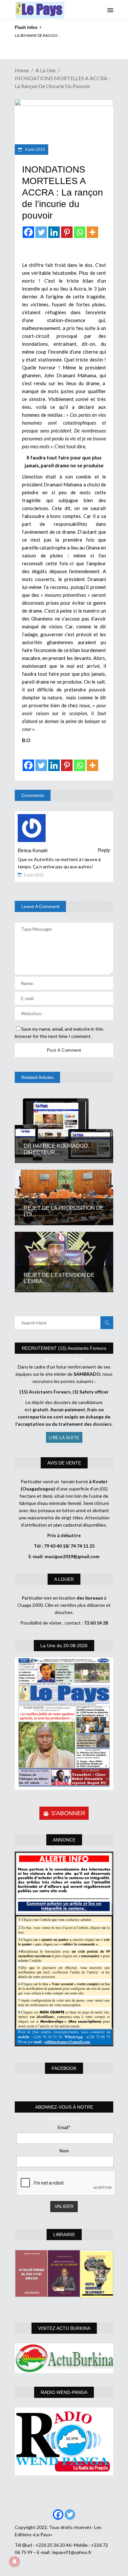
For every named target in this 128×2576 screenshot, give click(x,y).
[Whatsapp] (80, 232)
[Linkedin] (54, 232)
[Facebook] (28, 232)
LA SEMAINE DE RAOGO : (37, 35)
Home (22, 70)
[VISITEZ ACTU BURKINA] (64, 2358)
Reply (104, 850)
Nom (64, 2151)
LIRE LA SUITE (64, 1437)
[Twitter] (41, 232)
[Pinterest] (67, 232)
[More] (92, 232)
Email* (64, 2127)
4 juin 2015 (34, 150)
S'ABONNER (68, 1813)
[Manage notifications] (14, 2562)
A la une (45, 70)
